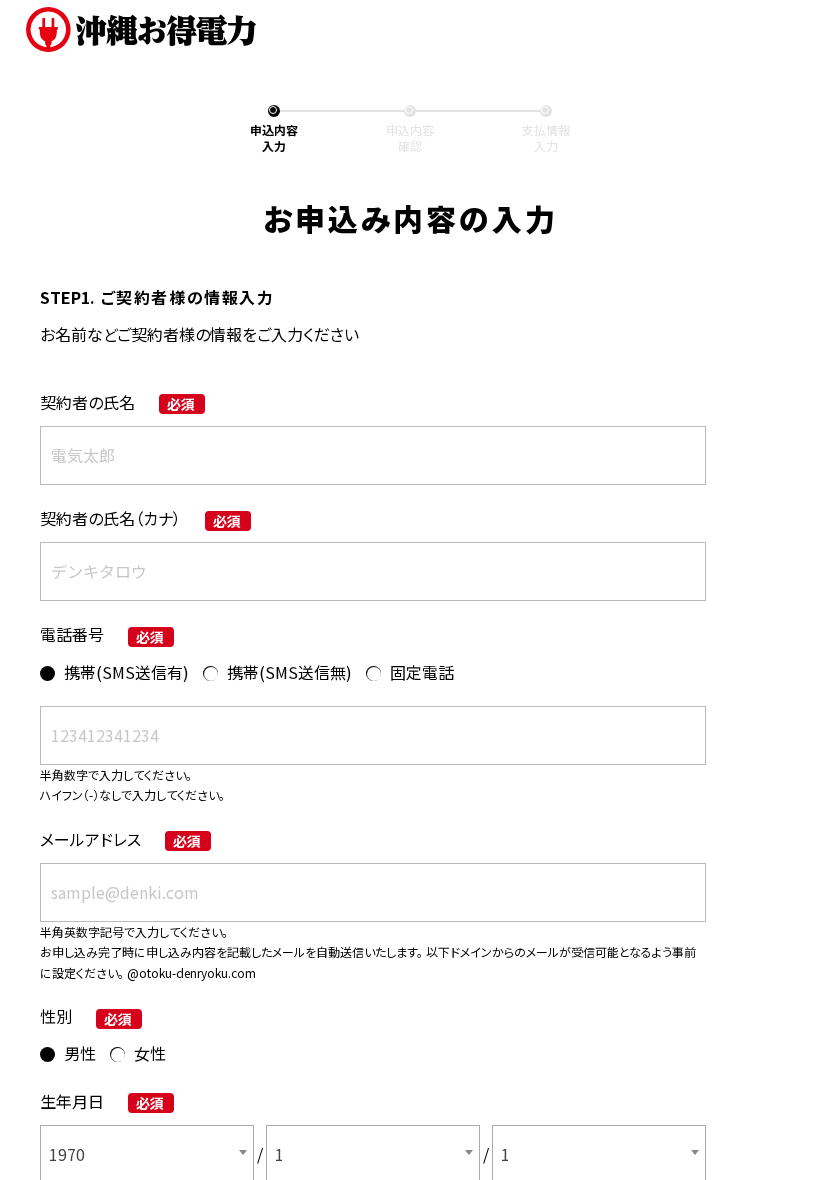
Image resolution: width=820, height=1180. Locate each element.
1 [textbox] (279, 1154)
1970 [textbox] (67, 1154)
